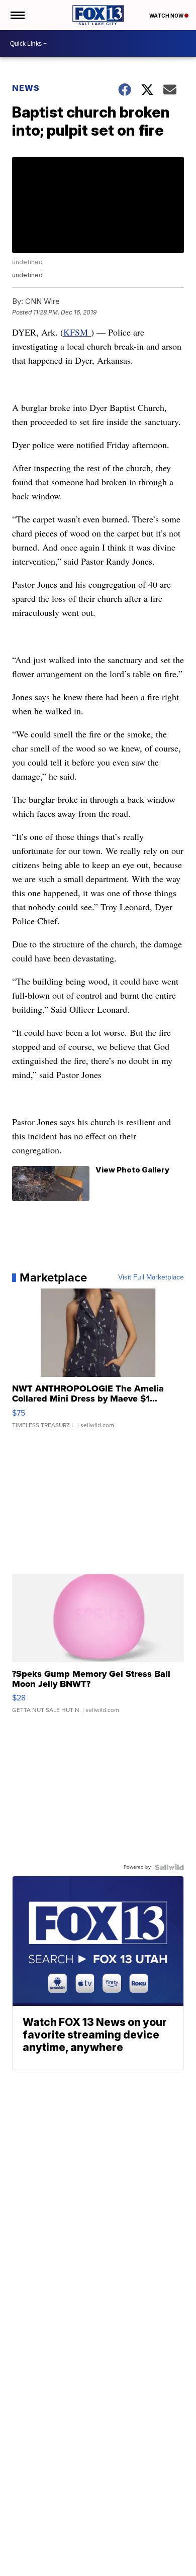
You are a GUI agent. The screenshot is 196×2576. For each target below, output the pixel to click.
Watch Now (167, 16)
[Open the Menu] (17, 15)
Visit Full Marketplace (151, 1277)
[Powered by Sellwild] (169, 1867)
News (26, 88)
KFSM (77, 332)
